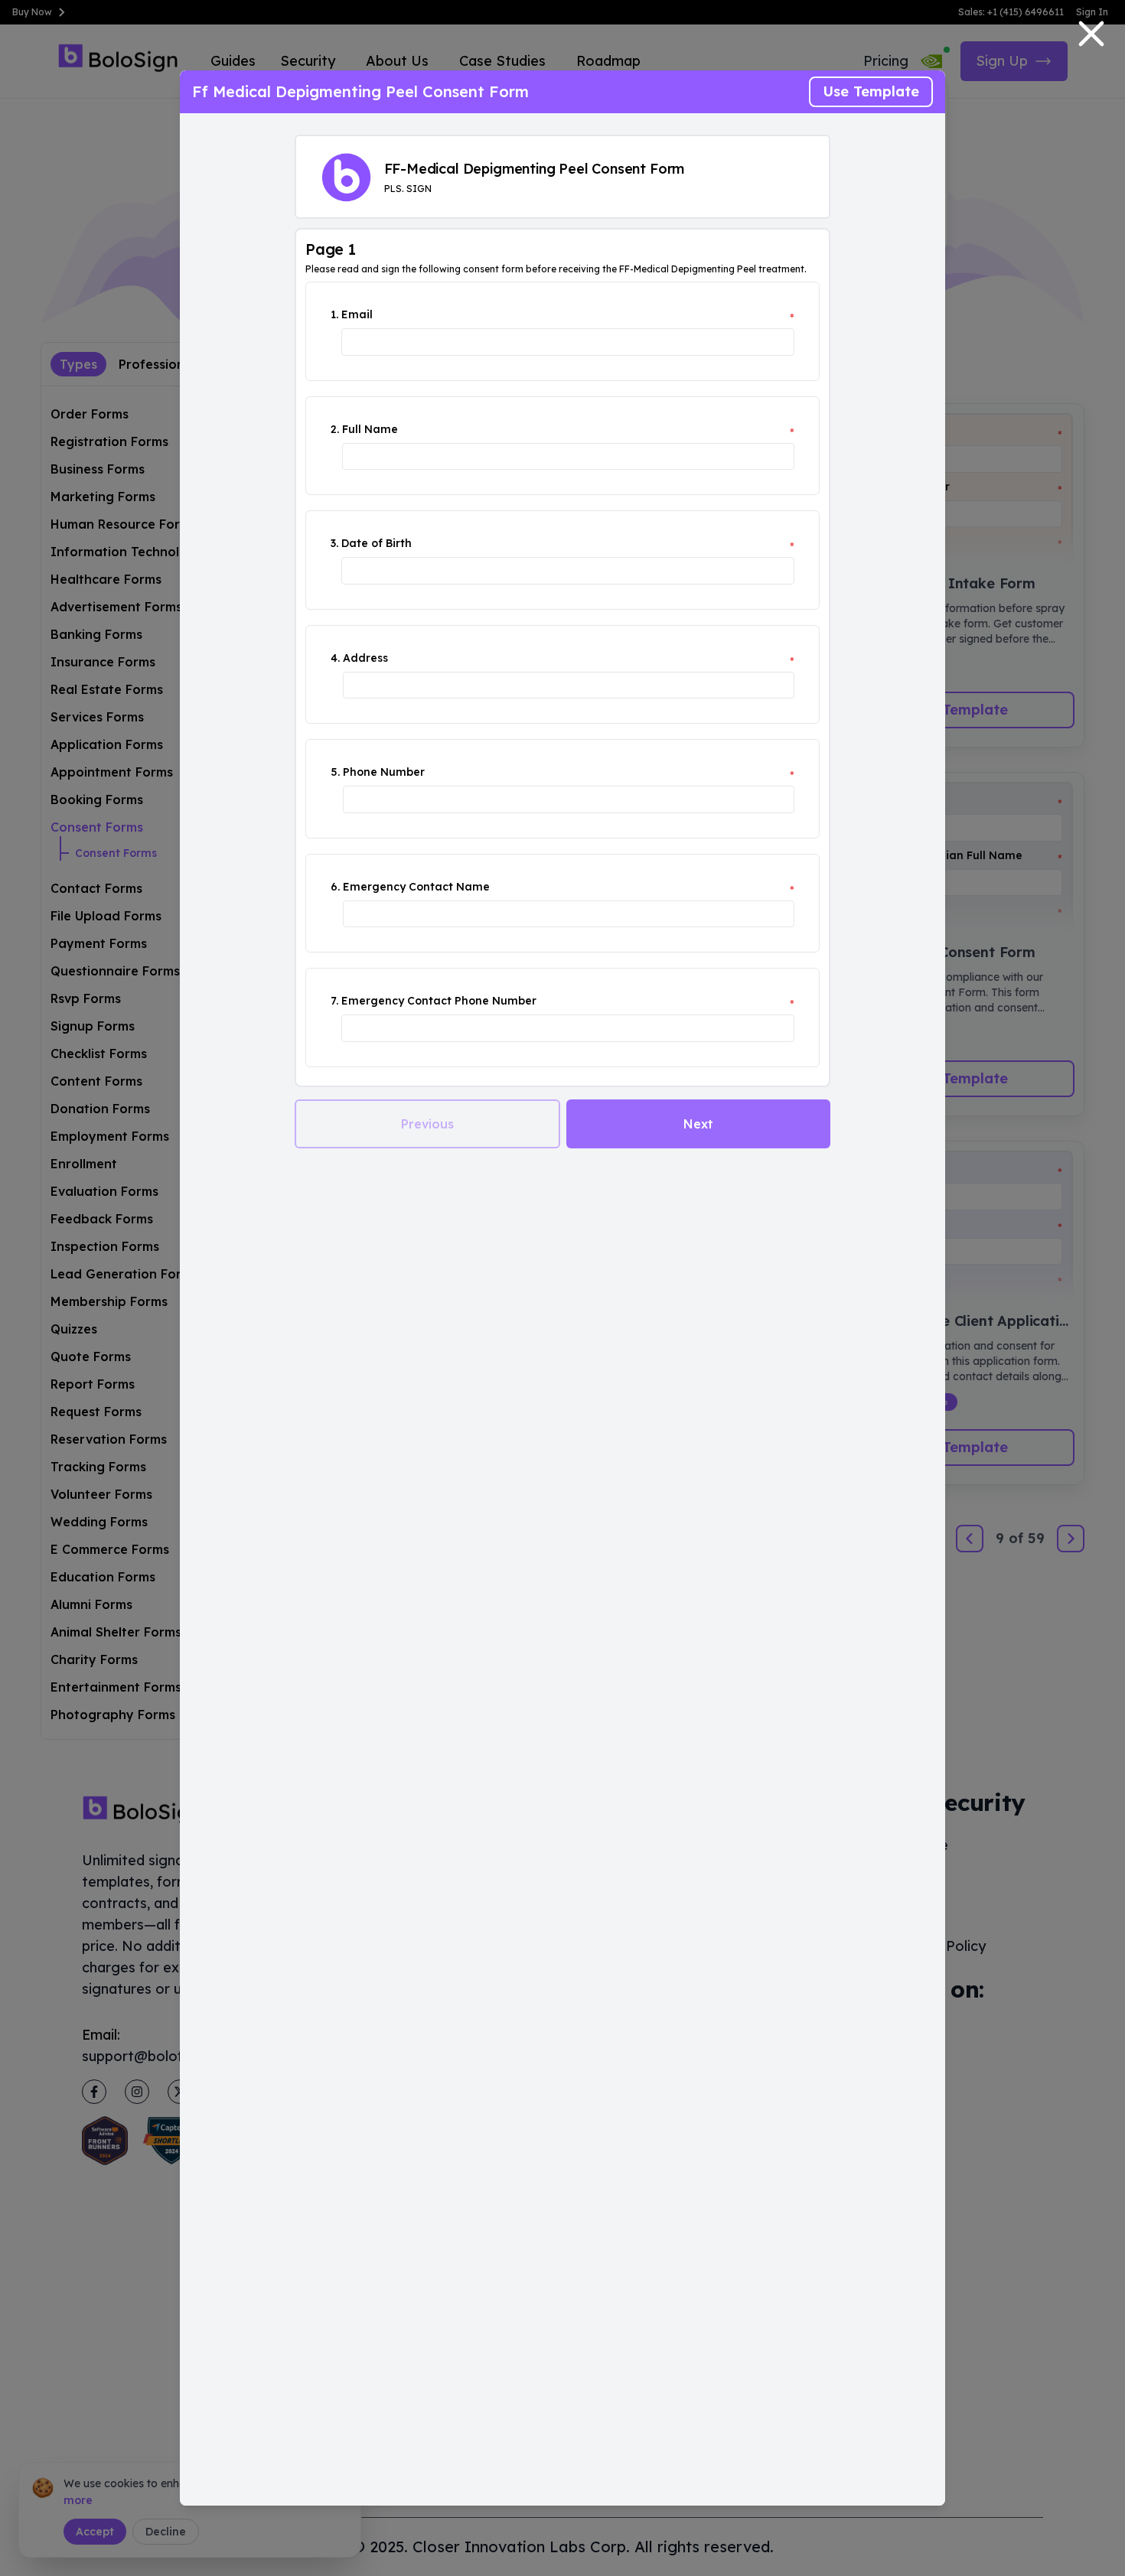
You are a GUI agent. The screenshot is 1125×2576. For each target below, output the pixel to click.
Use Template (871, 91)
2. (335, 429)
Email (357, 314)
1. (334, 314)
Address (365, 658)
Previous (427, 1124)
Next (698, 1124)
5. (335, 772)
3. (334, 543)
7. (334, 1001)
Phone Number (384, 772)
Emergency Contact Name (416, 887)
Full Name (370, 429)
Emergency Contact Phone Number (439, 1001)
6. (335, 887)
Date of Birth (377, 543)
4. (335, 658)
